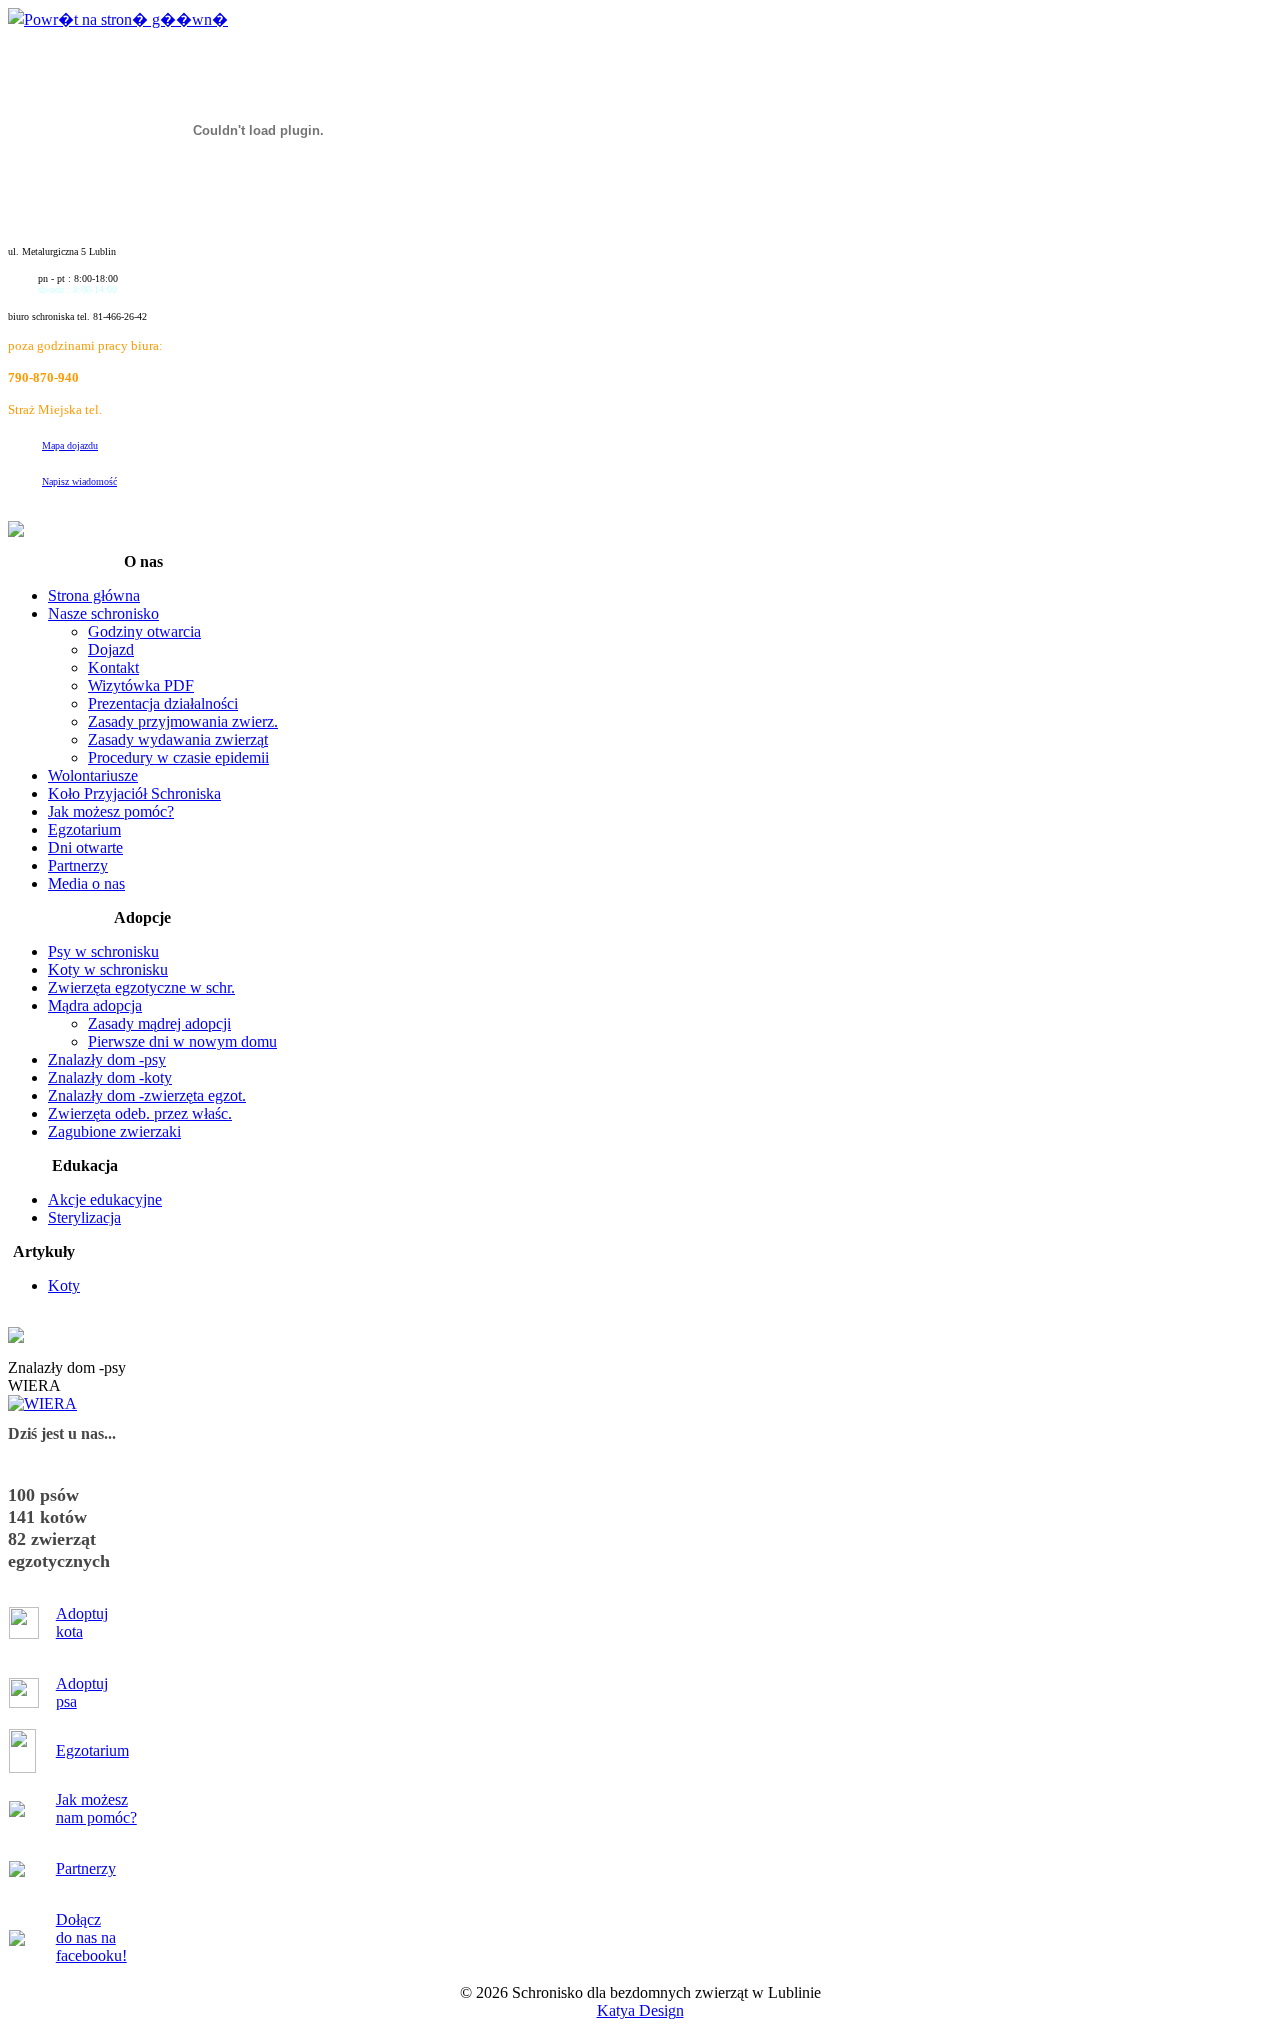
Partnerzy (86, 1868)
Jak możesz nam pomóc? (96, 1808)
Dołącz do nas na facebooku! (91, 1937)
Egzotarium (92, 1750)
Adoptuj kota (82, 1622)
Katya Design (640, 2010)
